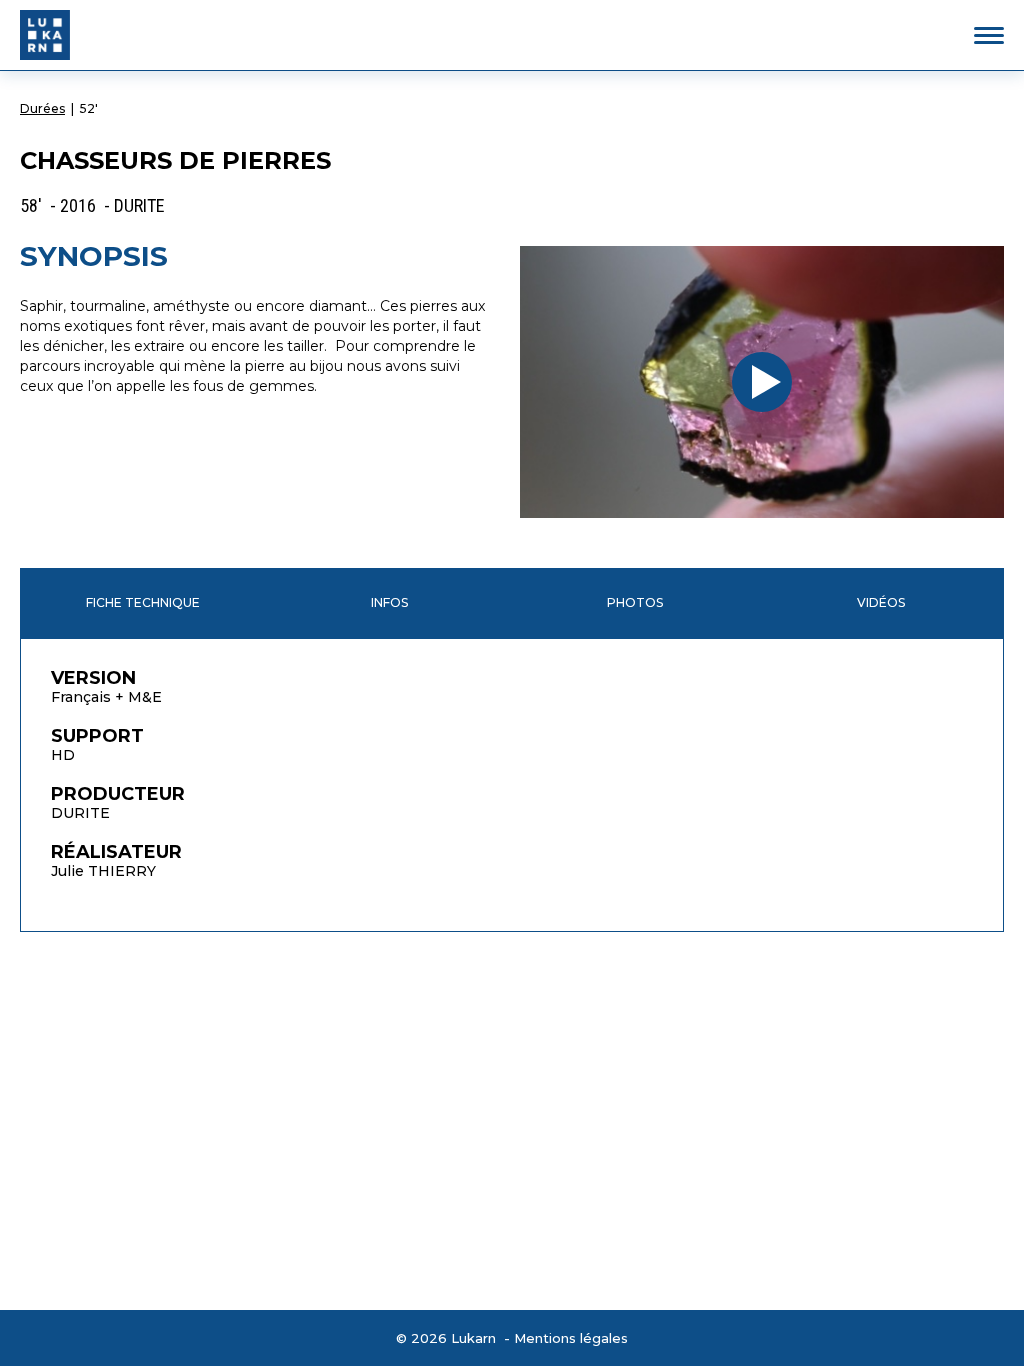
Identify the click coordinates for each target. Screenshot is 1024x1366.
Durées (42, 108)
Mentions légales (571, 1338)
